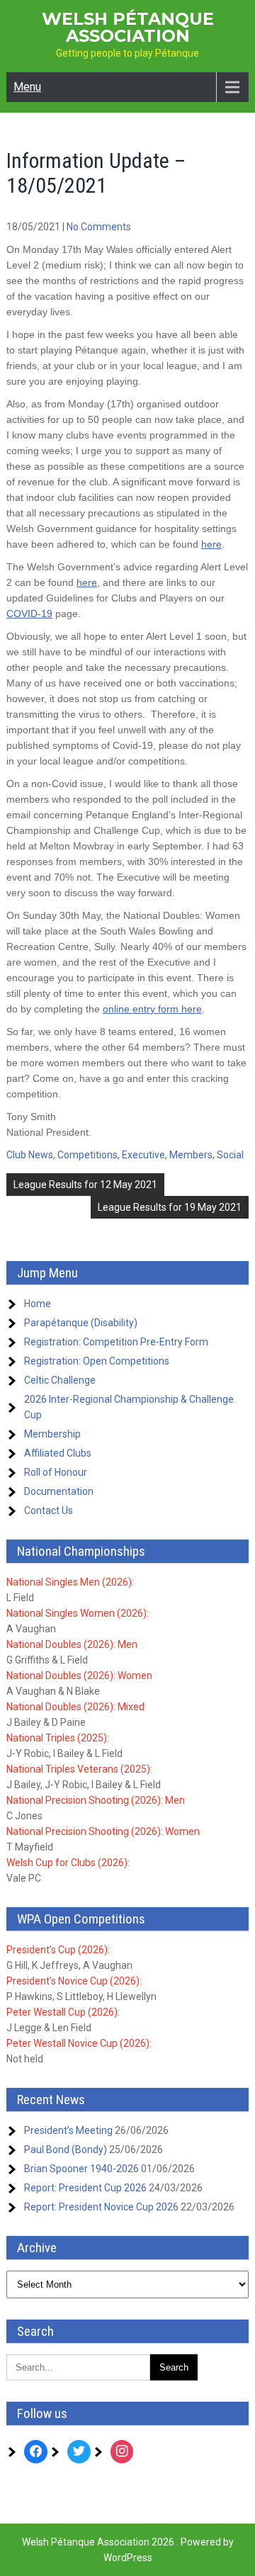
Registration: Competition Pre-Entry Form (116, 1342)
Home (38, 1304)
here (211, 544)
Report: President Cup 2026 (85, 2188)
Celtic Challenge (60, 1380)
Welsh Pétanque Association (128, 27)
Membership (52, 1434)
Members (191, 1155)
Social (230, 1155)
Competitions (87, 1155)
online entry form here (152, 1009)
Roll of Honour (56, 1472)
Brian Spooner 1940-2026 (81, 2169)
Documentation (59, 1491)
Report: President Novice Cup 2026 (101, 2207)
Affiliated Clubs (58, 1453)
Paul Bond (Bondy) (66, 2150)
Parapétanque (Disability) (81, 1323)
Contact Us (49, 1510)
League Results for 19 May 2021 (170, 1207)
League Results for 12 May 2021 (85, 1185)
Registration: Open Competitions (97, 1361)
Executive (143, 1155)
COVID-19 (29, 614)
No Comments (99, 227)
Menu (27, 87)
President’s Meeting (68, 2130)
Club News (30, 1155)
